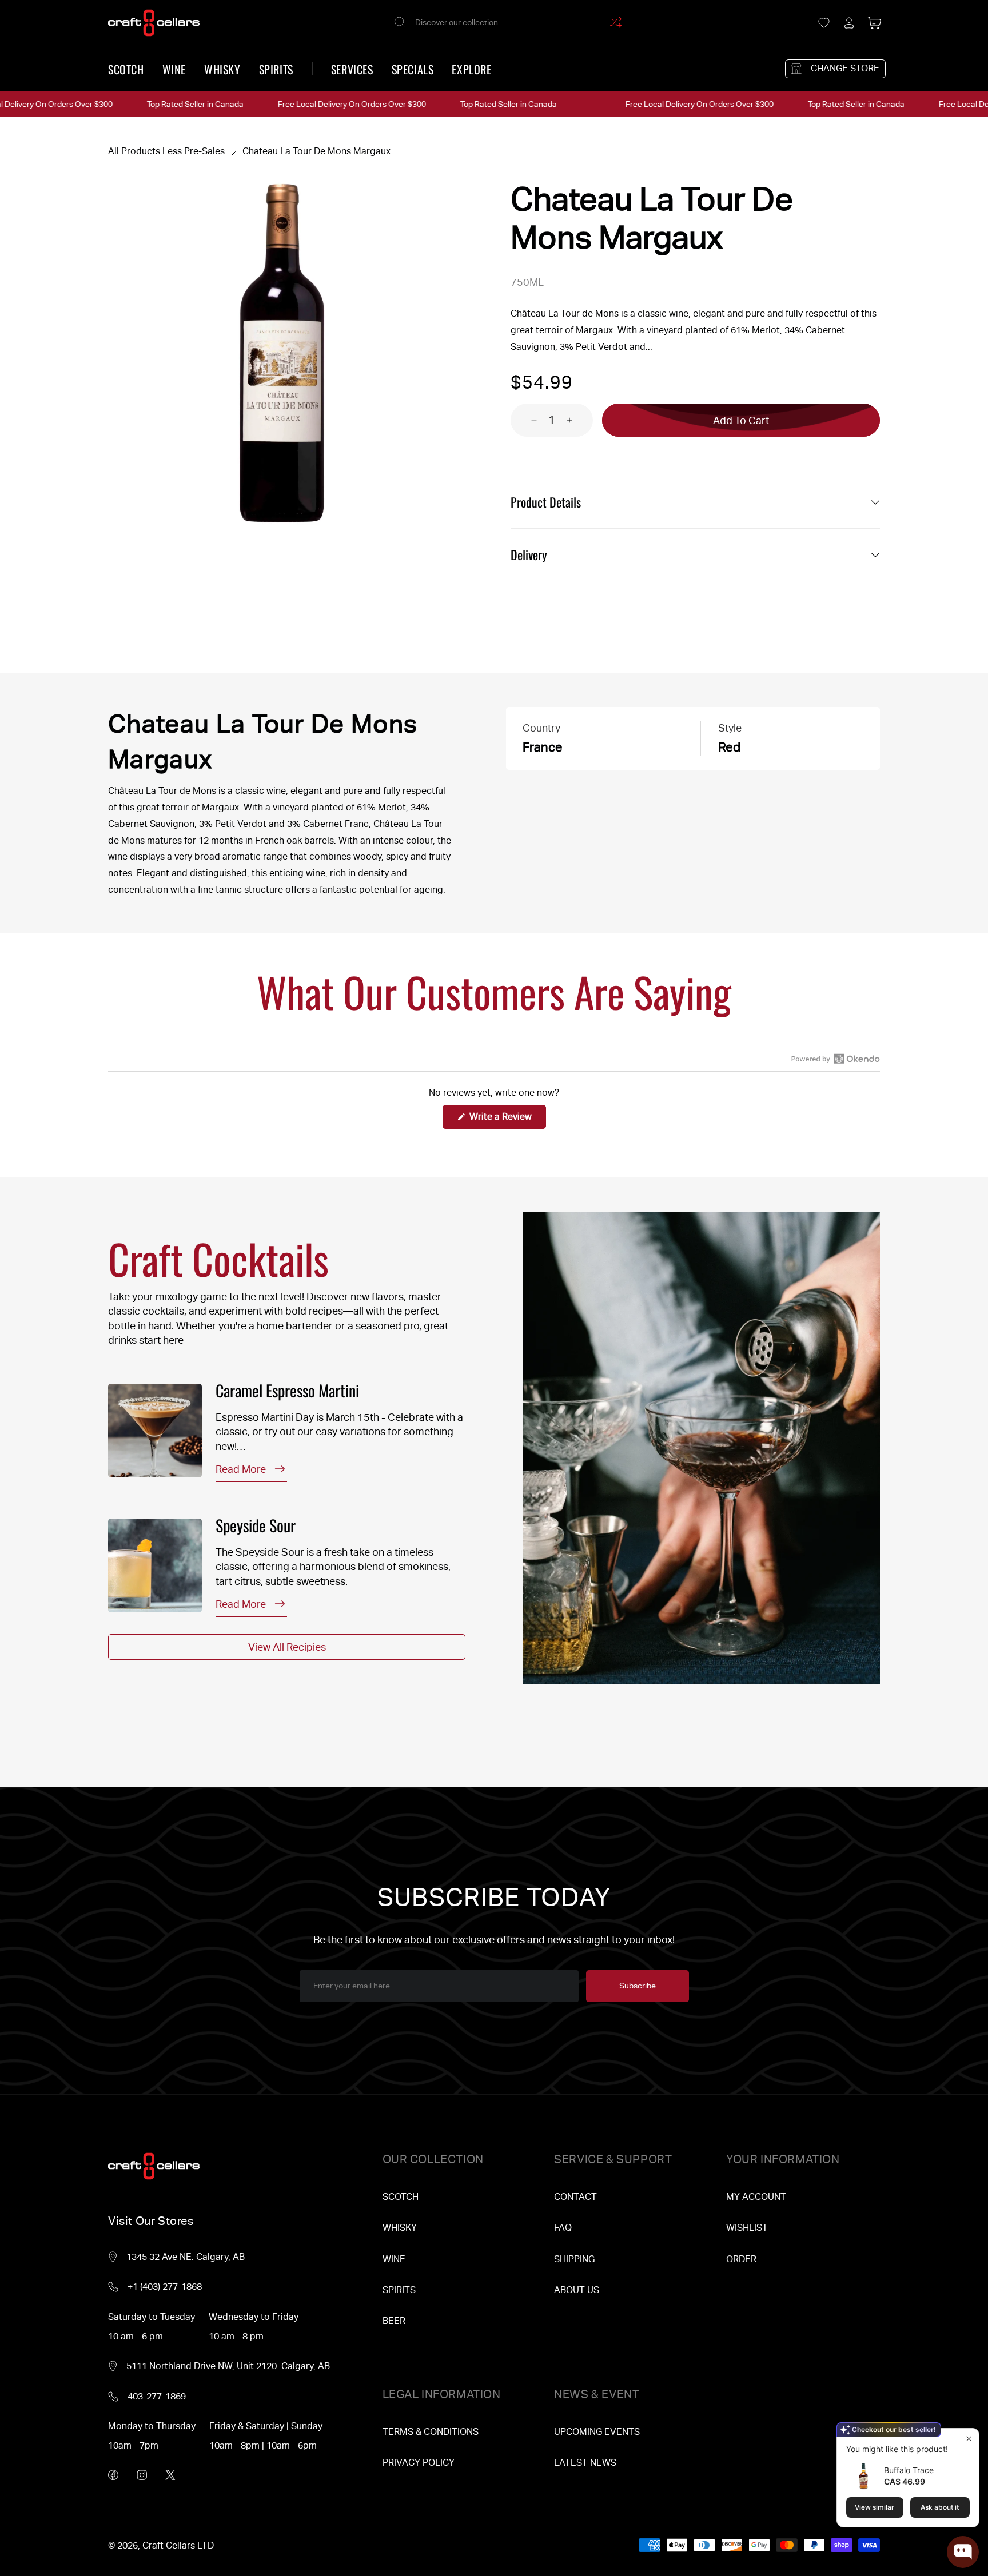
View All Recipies (287, 1647)
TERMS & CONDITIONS (431, 2432)
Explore (471, 69)
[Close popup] (969, 2439)
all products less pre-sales (166, 151)
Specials (413, 69)
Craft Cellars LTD (178, 2545)
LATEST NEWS (585, 2463)
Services (352, 69)
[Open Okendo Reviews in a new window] (836, 1059)
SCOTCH (401, 2197)
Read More (241, 1469)
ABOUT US (577, 2290)
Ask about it (940, 2507)
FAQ (563, 2228)
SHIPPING (574, 2259)
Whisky (222, 69)
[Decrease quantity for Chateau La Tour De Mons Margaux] (524, 420)
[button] (874, 23)
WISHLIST (747, 2228)
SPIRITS (399, 2290)
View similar (875, 2507)
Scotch (126, 69)
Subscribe (638, 1986)
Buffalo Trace (909, 2470)
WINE (394, 2259)
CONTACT (575, 2197)
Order (741, 2259)
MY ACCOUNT (756, 2197)
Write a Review (507, 1120)
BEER (394, 2321)
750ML (527, 282)
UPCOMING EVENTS (597, 2432)
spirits (276, 69)
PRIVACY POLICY (419, 2463)
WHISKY (400, 2228)
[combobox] (508, 23)
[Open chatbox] (963, 2552)
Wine (174, 69)
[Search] (400, 22)
